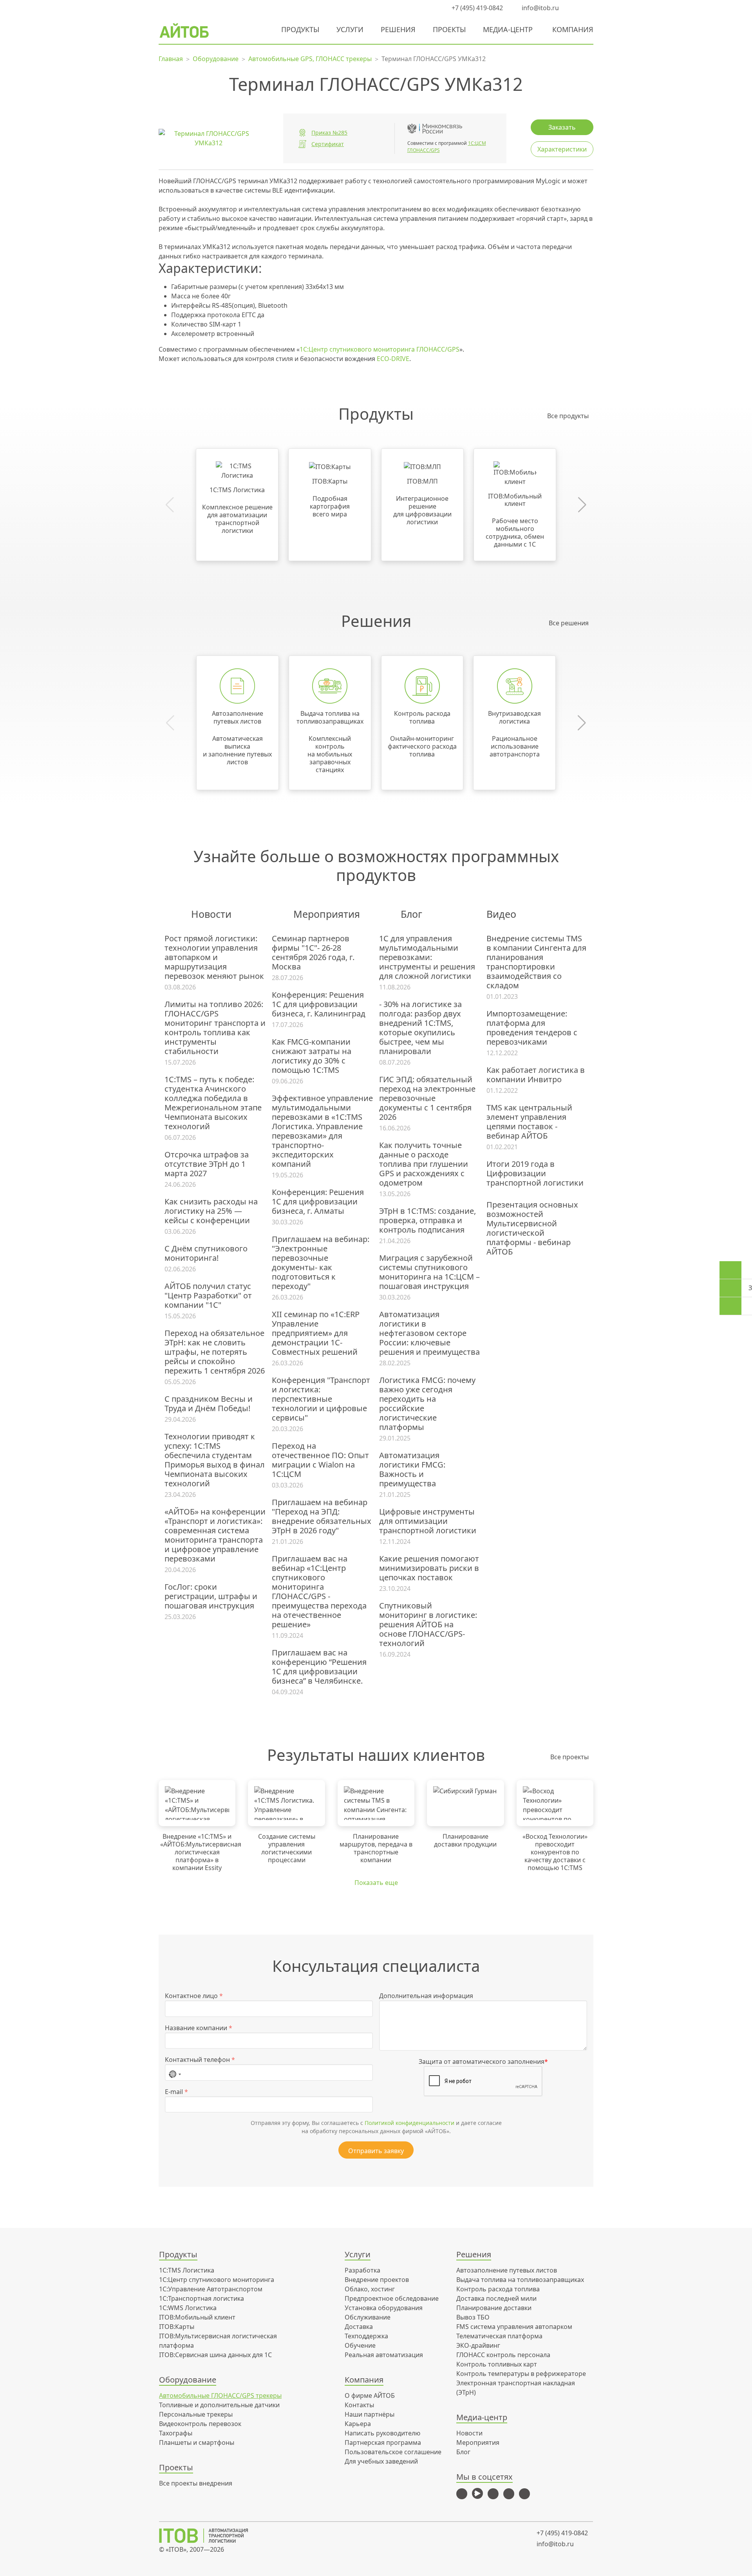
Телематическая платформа (499, 2336)
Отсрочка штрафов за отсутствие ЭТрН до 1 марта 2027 (207, 1164)
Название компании (199, 2028)
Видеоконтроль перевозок (200, 2424)
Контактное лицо (194, 1996)
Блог (463, 2452)
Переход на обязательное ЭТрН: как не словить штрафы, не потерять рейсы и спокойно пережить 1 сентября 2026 (215, 1352)
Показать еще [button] (376, 1883)
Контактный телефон (200, 2060)
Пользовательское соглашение (393, 2452)
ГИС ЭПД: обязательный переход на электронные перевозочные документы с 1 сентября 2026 (427, 1098)
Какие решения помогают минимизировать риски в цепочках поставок (429, 1568)
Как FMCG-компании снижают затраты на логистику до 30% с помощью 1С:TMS (312, 1056)
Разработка (362, 2270)
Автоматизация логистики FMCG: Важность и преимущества (412, 1469)
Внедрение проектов (377, 2280)
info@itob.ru (540, 8)
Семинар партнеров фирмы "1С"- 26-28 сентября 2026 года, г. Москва (313, 953)
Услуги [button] (350, 29)
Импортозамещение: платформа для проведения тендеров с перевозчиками (532, 1028)
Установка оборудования (384, 2308)
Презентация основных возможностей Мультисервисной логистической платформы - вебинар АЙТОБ (532, 1228)
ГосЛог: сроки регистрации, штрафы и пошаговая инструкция (211, 1596)
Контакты (359, 2405)
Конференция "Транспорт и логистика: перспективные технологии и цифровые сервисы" (321, 1399)
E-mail (176, 2092)
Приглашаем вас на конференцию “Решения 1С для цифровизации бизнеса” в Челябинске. (319, 1667)
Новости (469, 2433)
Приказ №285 (329, 133)
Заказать (562, 127)
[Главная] (209, 2536)
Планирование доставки (494, 2308)
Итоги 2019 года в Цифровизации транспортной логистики (535, 1173)
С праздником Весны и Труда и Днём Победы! (209, 1404)
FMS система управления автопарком (514, 2327)
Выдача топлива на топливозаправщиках (520, 2280)
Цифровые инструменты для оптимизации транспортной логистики (428, 1521)
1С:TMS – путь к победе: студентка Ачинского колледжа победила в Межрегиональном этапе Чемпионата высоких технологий (213, 1103)
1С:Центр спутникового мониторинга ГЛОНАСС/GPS (380, 349)
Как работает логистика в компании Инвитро (536, 1075)
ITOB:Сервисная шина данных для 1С (215, 2355)
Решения (398, 29)
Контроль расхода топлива (498, 2289)
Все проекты (569, 1757)
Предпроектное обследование (392, 2298)
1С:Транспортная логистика (202, 2298)
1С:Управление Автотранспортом (211, 2289)
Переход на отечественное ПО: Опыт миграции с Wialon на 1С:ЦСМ (320, 1460)
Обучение (360, 2345)
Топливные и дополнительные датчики (219, 2405)
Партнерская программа (383, 2442)
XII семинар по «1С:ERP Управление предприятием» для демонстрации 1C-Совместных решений (316, 1333)
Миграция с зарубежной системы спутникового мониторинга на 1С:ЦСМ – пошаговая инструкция (429, 1272)
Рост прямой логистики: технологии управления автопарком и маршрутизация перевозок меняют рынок (214, 957)
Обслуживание (368, 2317)
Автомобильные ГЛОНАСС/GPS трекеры (220, 2395)
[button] (574, 8)
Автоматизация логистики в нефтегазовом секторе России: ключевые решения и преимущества (429, 1333)
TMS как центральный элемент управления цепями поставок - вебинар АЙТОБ (529, 1122)
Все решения (569, 623)
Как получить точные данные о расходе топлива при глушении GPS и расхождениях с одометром (424, 1164)
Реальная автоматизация (384, 2355)
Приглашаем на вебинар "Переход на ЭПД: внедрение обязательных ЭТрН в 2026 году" (322, 1516)
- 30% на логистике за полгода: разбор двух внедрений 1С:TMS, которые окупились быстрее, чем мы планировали (420, 1028)
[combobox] (175, 2072)
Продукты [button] (300, 29)
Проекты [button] (449, 29)
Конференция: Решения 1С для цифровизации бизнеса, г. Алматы (318, 1202)
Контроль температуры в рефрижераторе (521, 2374)
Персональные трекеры (196, 2414)
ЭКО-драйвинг (478, 2345)
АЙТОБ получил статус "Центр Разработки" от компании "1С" (208, 1296)
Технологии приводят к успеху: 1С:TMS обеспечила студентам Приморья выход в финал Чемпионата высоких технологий (215, 1460)
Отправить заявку (376, 2151)
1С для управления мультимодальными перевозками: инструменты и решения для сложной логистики (427, 957)
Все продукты (568, 416)
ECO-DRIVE (393, 359)
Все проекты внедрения (196, 2483)
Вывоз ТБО (473, 2317)
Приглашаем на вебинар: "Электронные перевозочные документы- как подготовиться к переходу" (321, 1263)
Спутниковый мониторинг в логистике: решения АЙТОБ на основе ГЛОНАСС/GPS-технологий (428, 1625)
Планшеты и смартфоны (197, 2442)
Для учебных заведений (381, 2461)
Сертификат (328, 144)
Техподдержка (366, 2336)
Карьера (358, 2424)
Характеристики (562, 149)
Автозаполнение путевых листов (507, 2270)
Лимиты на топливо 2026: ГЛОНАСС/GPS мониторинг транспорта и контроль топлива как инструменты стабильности (215, 1028)
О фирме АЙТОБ (370, 2395)
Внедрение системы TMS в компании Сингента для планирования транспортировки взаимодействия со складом (536, 962)
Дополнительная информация (426, 1996)
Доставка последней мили (496, 2298)
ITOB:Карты (177, 2327)
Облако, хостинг (370, 2289)
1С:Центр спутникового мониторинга (217, 2280)
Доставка (359, 2327)
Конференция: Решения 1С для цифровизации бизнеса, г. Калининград (319, 1004)
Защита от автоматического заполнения (483, 2062)
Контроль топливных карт (497, 2364)
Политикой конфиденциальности (409, 2123)
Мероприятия (478, 2442)
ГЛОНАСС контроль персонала (503, 2355)
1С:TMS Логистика (187, 2270)
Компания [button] (573, 29)
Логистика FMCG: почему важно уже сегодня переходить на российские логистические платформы (427, 1404)
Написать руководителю (382, 2433)
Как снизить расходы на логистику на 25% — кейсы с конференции (211, 1211)
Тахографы (176, 2433)
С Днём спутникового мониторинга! (206, 1253)
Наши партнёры (370, 2414)
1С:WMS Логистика (188, 2308)
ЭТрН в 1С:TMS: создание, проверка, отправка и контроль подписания (428, 1220)
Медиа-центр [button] (508, 29)
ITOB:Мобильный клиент (197, 2317)
